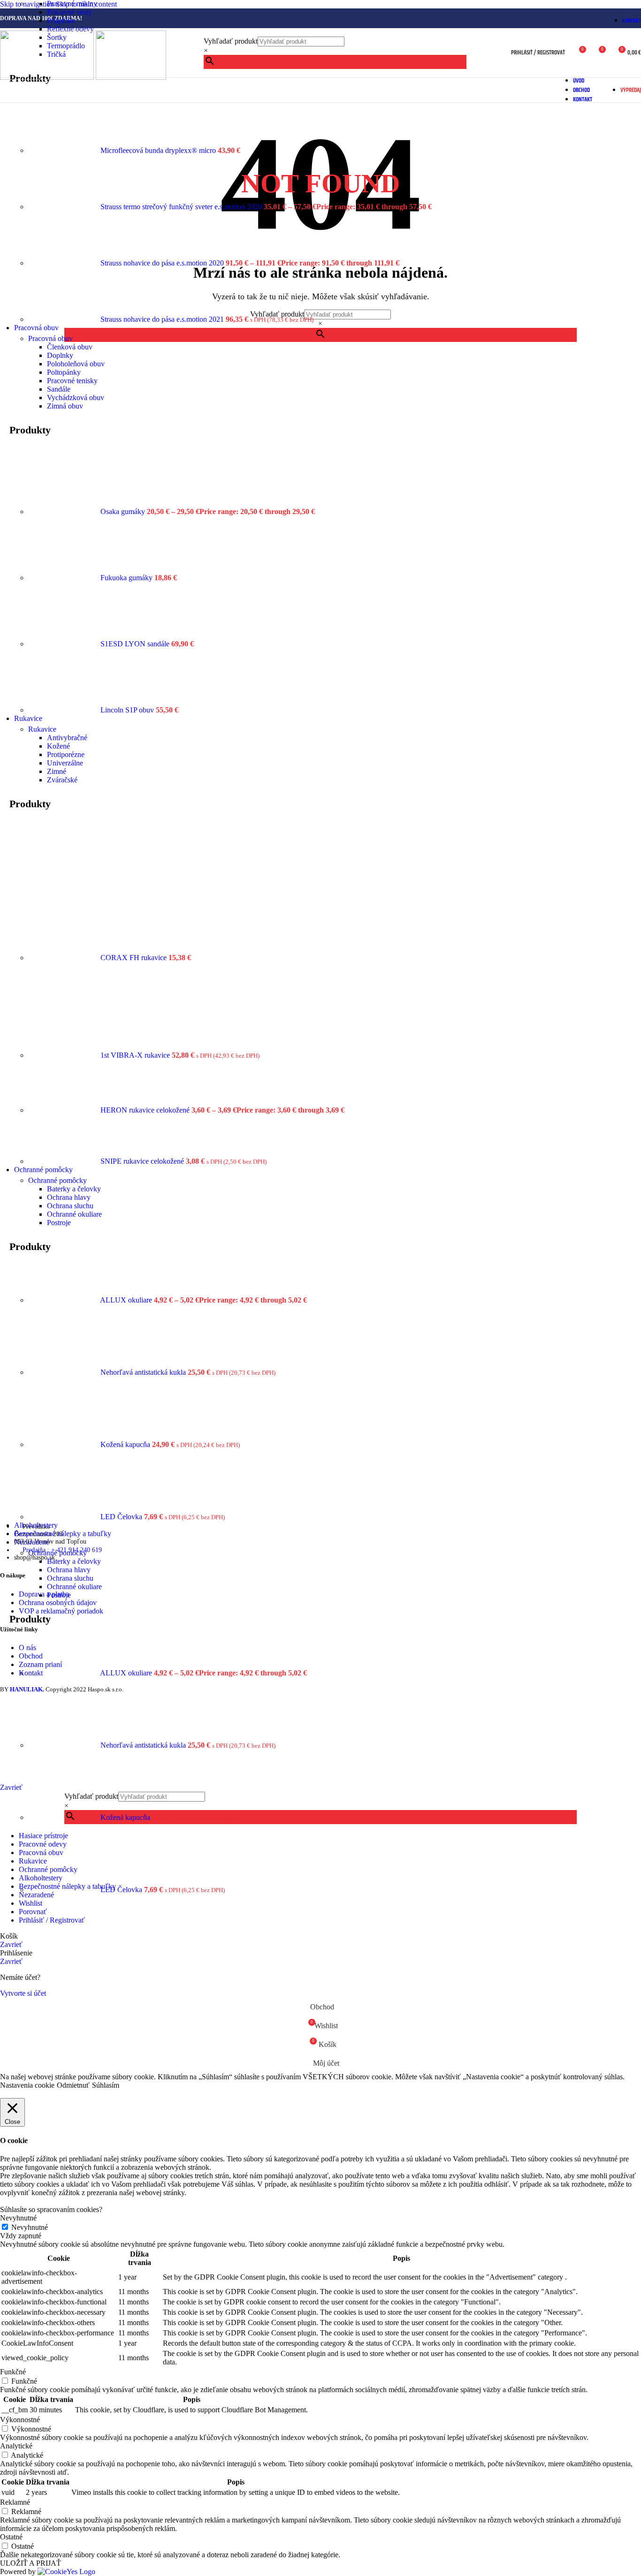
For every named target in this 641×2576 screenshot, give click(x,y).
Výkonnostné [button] (20, 2420)
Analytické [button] (16, 2446)
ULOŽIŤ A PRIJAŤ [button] (31, 2563)
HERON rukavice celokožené (146, 1110)
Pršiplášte (61, 20)
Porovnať (33, 1912)
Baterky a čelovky (74, 1189)
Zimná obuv (65, 406)
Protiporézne (66, 754)
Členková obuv (70, 347)
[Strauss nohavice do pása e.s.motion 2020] (64, 263)
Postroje (59, 1223)
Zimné (57, 771)
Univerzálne (65, 763)
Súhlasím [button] (106, 2085)
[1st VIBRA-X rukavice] (64, 1055)
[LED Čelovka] (64, 1517)
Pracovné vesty (69, 12)
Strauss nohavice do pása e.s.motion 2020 (163, 263)
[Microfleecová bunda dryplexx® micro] (64, 150)
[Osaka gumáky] (64, 511)
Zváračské (62, 780)
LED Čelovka (122, 1517)
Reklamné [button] (15, 2502)
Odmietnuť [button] (73, 2085)
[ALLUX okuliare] (64, 1300)
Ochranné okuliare (74, 1214)
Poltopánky (64, 372)
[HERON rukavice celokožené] (64, 1110)
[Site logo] (48, 77)
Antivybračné (67, 738)
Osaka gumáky (124, 511)
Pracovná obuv (50, 338)
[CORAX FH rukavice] (64, 958)
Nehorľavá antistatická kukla (144, 1372)
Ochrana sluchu (70, 1206)
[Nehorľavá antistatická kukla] (64, 1372)
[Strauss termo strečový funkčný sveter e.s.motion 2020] (64, 207)
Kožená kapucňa (126, 1444)
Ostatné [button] (11, 2537)
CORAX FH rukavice (134, 958)
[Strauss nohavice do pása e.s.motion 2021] (64, 319)
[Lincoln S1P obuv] (64, 710)
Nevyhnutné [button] (18, 2218)
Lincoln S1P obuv (128, 710)
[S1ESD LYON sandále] (64, 644)
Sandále (59, 389)
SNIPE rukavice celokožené (143, 1161)
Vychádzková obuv (76, 398)
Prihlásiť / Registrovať (52, 1920)
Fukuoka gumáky (127, 578)
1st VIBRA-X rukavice (136, 1055)
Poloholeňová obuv (76, 364)
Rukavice (42, 729)
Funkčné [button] (13, 2372)
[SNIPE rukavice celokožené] (64, 1161)
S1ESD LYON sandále (136, 644)
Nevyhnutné (30, 2227)
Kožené (58, 746)
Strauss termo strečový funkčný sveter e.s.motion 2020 (182, 207)
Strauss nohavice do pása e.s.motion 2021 (163, 319)
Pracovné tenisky (72, 381)
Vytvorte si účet (23, 1993)
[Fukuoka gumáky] (64, 578)
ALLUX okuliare (127, 1300)
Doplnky (60, 355)
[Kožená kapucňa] (64, 1444)
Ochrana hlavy (69, 1197)
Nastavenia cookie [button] (27, 2085)
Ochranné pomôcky (57, 1180)
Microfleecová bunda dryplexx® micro (159, 150)
